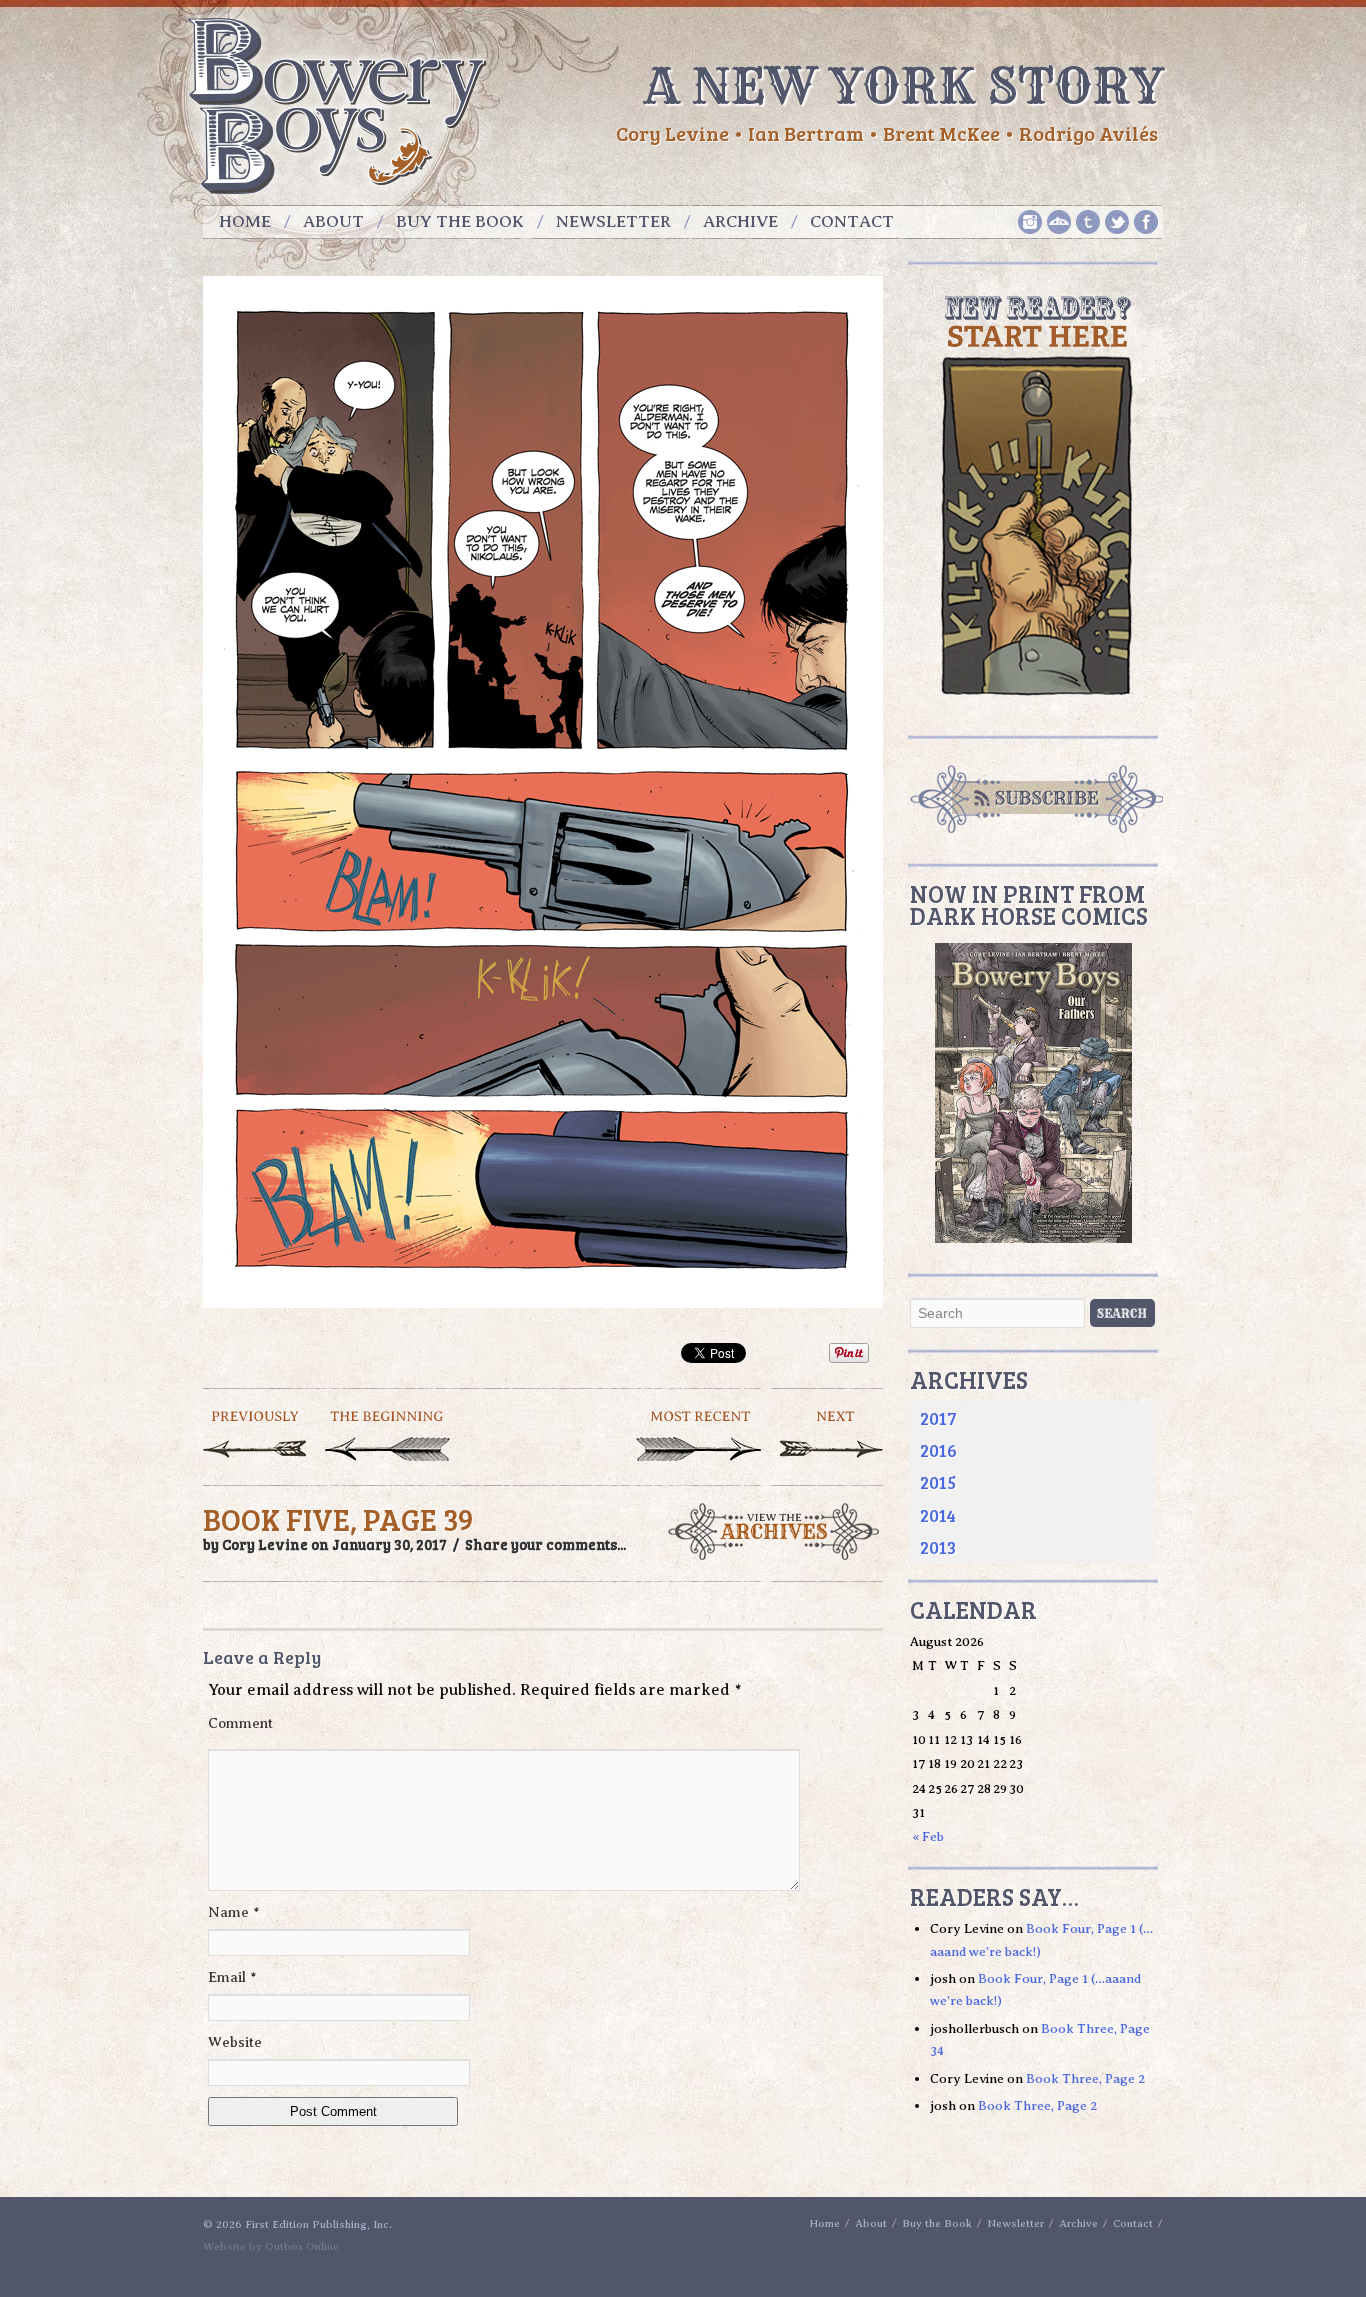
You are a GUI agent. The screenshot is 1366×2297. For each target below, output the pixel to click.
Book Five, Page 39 (338, 1519)
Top (1318, 2249)
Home (245, 221)
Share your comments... (545, 1544)
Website (235, 2042)
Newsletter (613, 221)
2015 (938, 1482)
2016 (938, 1450)
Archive (740, 221)
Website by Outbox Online (271, 2246)
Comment (240, 1723)
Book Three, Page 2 (1085, 2078)
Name (234, 1912)
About (333, 221)
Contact (852, 221)
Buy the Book (460, 221)
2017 (938, 1418)
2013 (938, 1547)
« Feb (928, 1836)
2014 (938, 1515)
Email (232, 1977)
